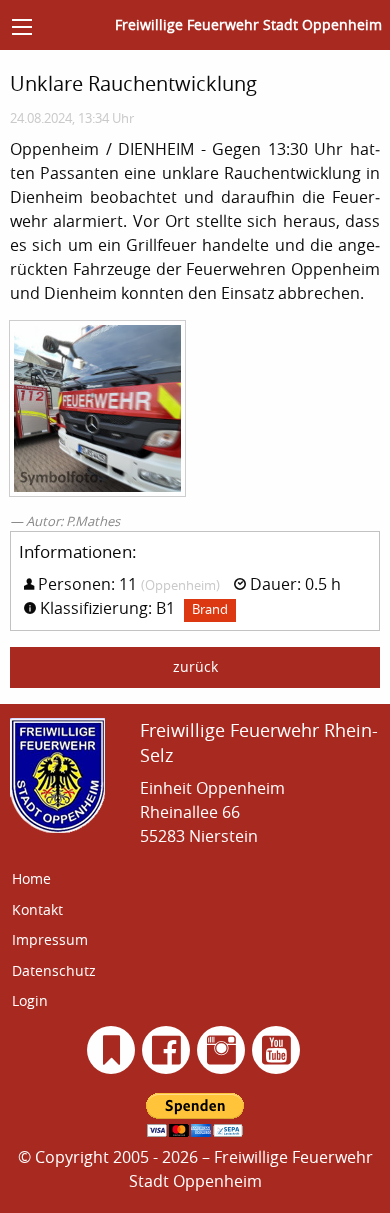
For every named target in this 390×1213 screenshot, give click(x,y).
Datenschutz (54, 970)
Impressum (50, 939)
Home (31, 878)
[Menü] (22, 27)
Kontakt (37, 909)
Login (30, 1000)
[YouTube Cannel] (276, 1050)
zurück (195, 666)
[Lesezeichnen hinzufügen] (111, 1050)
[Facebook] (166, 1050)
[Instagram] (221, 1050)
